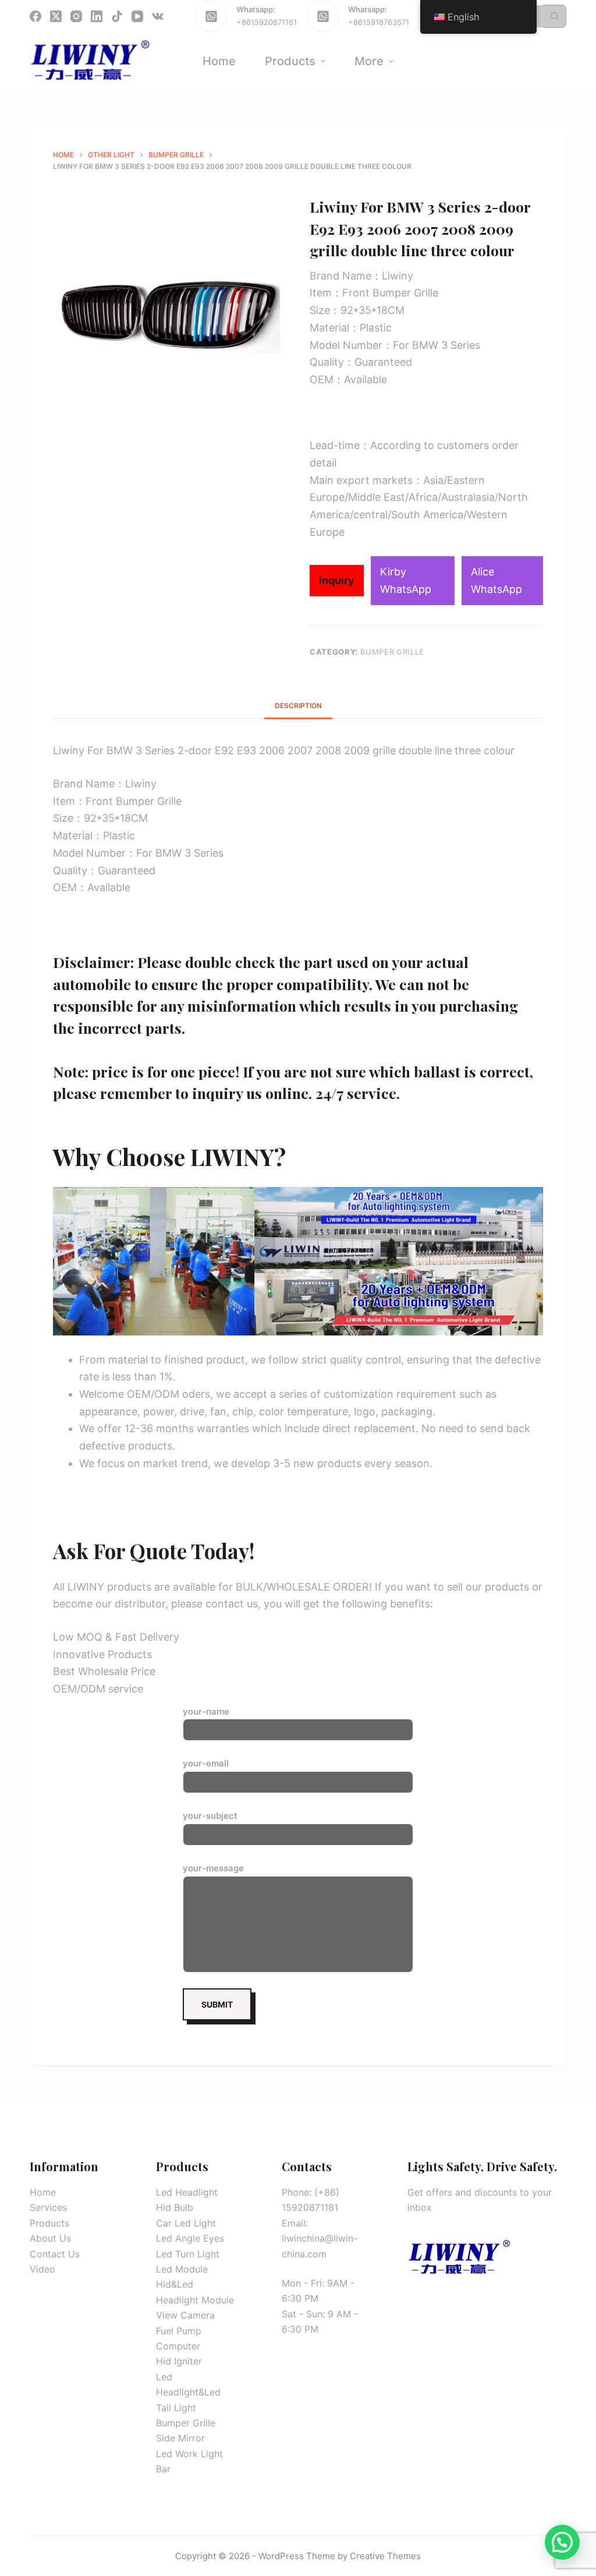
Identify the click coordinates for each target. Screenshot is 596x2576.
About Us (50, 2238)
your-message (213, 1868)
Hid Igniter (179, 2361)
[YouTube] (137, 16)
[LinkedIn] (97, 16)
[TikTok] (117, 16)
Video (42, 2269)
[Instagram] (76, 16)
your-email (206, 1763)
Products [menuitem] (290, 61)
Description (298, 706)
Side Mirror (180, 2438)
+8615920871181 (267, 22)
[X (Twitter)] (56, 16)
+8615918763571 (379, 22)
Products (49, 2223)
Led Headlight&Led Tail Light (188, 2392)
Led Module (182, 2269)
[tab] (298, 706)
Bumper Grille (392, 652)
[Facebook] (36, 16)
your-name (206, 1711)
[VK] (158, 16)
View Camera (185, 2315)
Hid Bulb (175, 2207)
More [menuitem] (369, 61)
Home (43, 2192)
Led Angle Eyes (190, 2238)
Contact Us (55, 2254)
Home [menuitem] (219, 61)
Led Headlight (187, 2192)
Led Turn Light (188, 2254)
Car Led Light (186, 2223)
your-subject (210, 1816)
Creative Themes (385, 2556)
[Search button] (555, 16)
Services (48, 2207)
